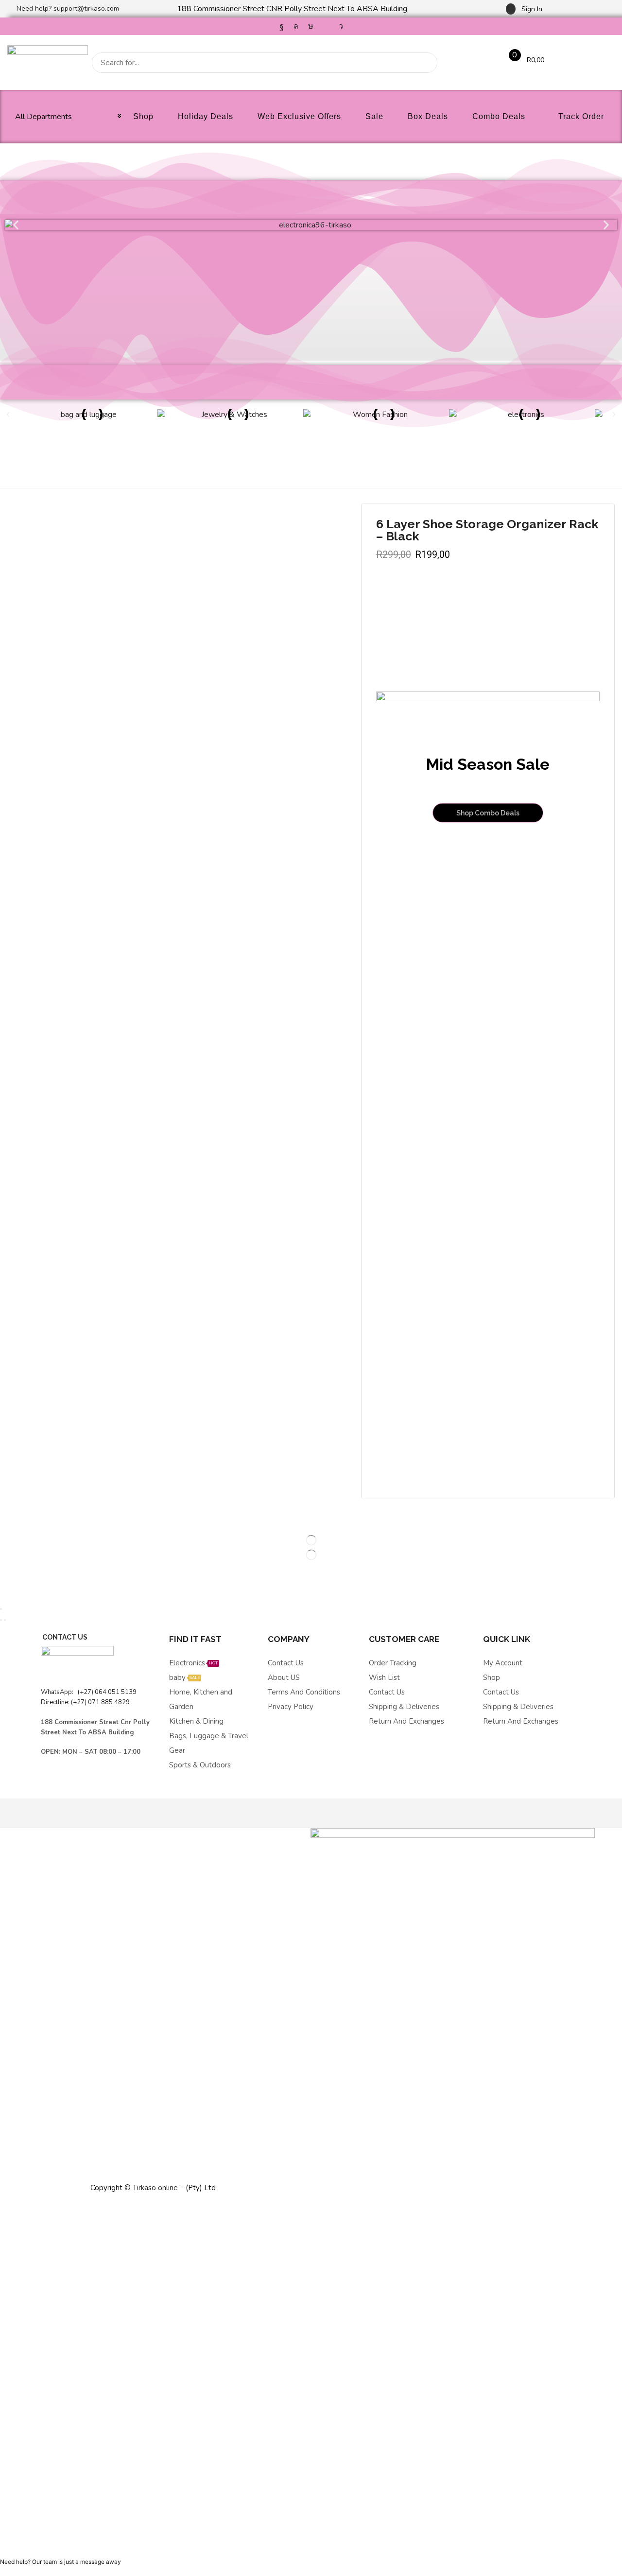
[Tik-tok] (311, 26)
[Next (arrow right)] (5, 1620)
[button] (524, 9)
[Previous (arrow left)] (1, 1620)
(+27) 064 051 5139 (106, 1692)
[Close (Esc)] (1, 1609)
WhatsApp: (58, 1692)
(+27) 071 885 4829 (100, 1702)
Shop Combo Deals (488, 813)
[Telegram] (341, 26)
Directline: (56, 1702)
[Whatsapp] (296, 26)
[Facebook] (282, 26)
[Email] (326, 26)
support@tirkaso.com (86, 9)
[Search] (427, 63)
